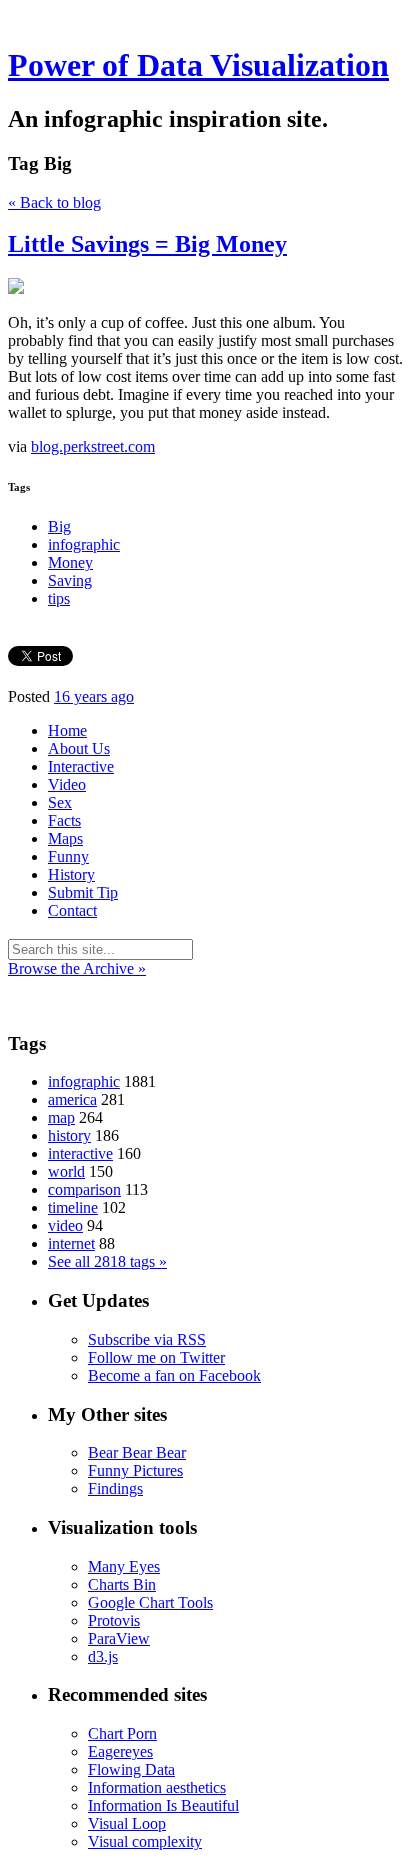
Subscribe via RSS (147, 1339)
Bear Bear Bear (137, 1452)
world (66, 1171)
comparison (84, 1189)
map (61, 1117)
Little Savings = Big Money (147, 244)
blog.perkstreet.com (93, 446)
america (72, 1099)
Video (67, 784)
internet (71, 1243)
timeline (73, 1207)
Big (59, 526)
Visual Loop (127, 1823)
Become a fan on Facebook (174, 1375)
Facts (64, 820)
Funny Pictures (135, 1470)
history (69, 1135)
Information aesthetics (157, 1787)
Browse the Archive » (77, 968)
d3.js (103, 1656)
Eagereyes (120, 1751)
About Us (79, 748)
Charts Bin (122, 1584)
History (71, 874)
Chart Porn (122, 1733)
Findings (115, 1488)
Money (70, 562)
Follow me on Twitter (156, 1357)
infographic (84, 544)
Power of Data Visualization (198, 65)
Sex (60, 802)
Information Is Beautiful (163, 1805)
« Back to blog (54, 202)
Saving (70, 580)
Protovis (114, 1620)
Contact (72, 910)
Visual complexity (145, 1841)
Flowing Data (131, 1769)
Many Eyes (124, 1566)
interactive (80, 1153)
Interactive (81, 766)
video (65, 1225)
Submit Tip (83, 892)
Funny (68, 856)
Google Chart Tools (150, 1602)
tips (59, 598)
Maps (65, 838)
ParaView (119, 1638)
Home (67, 730)
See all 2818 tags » (107, 1261)
